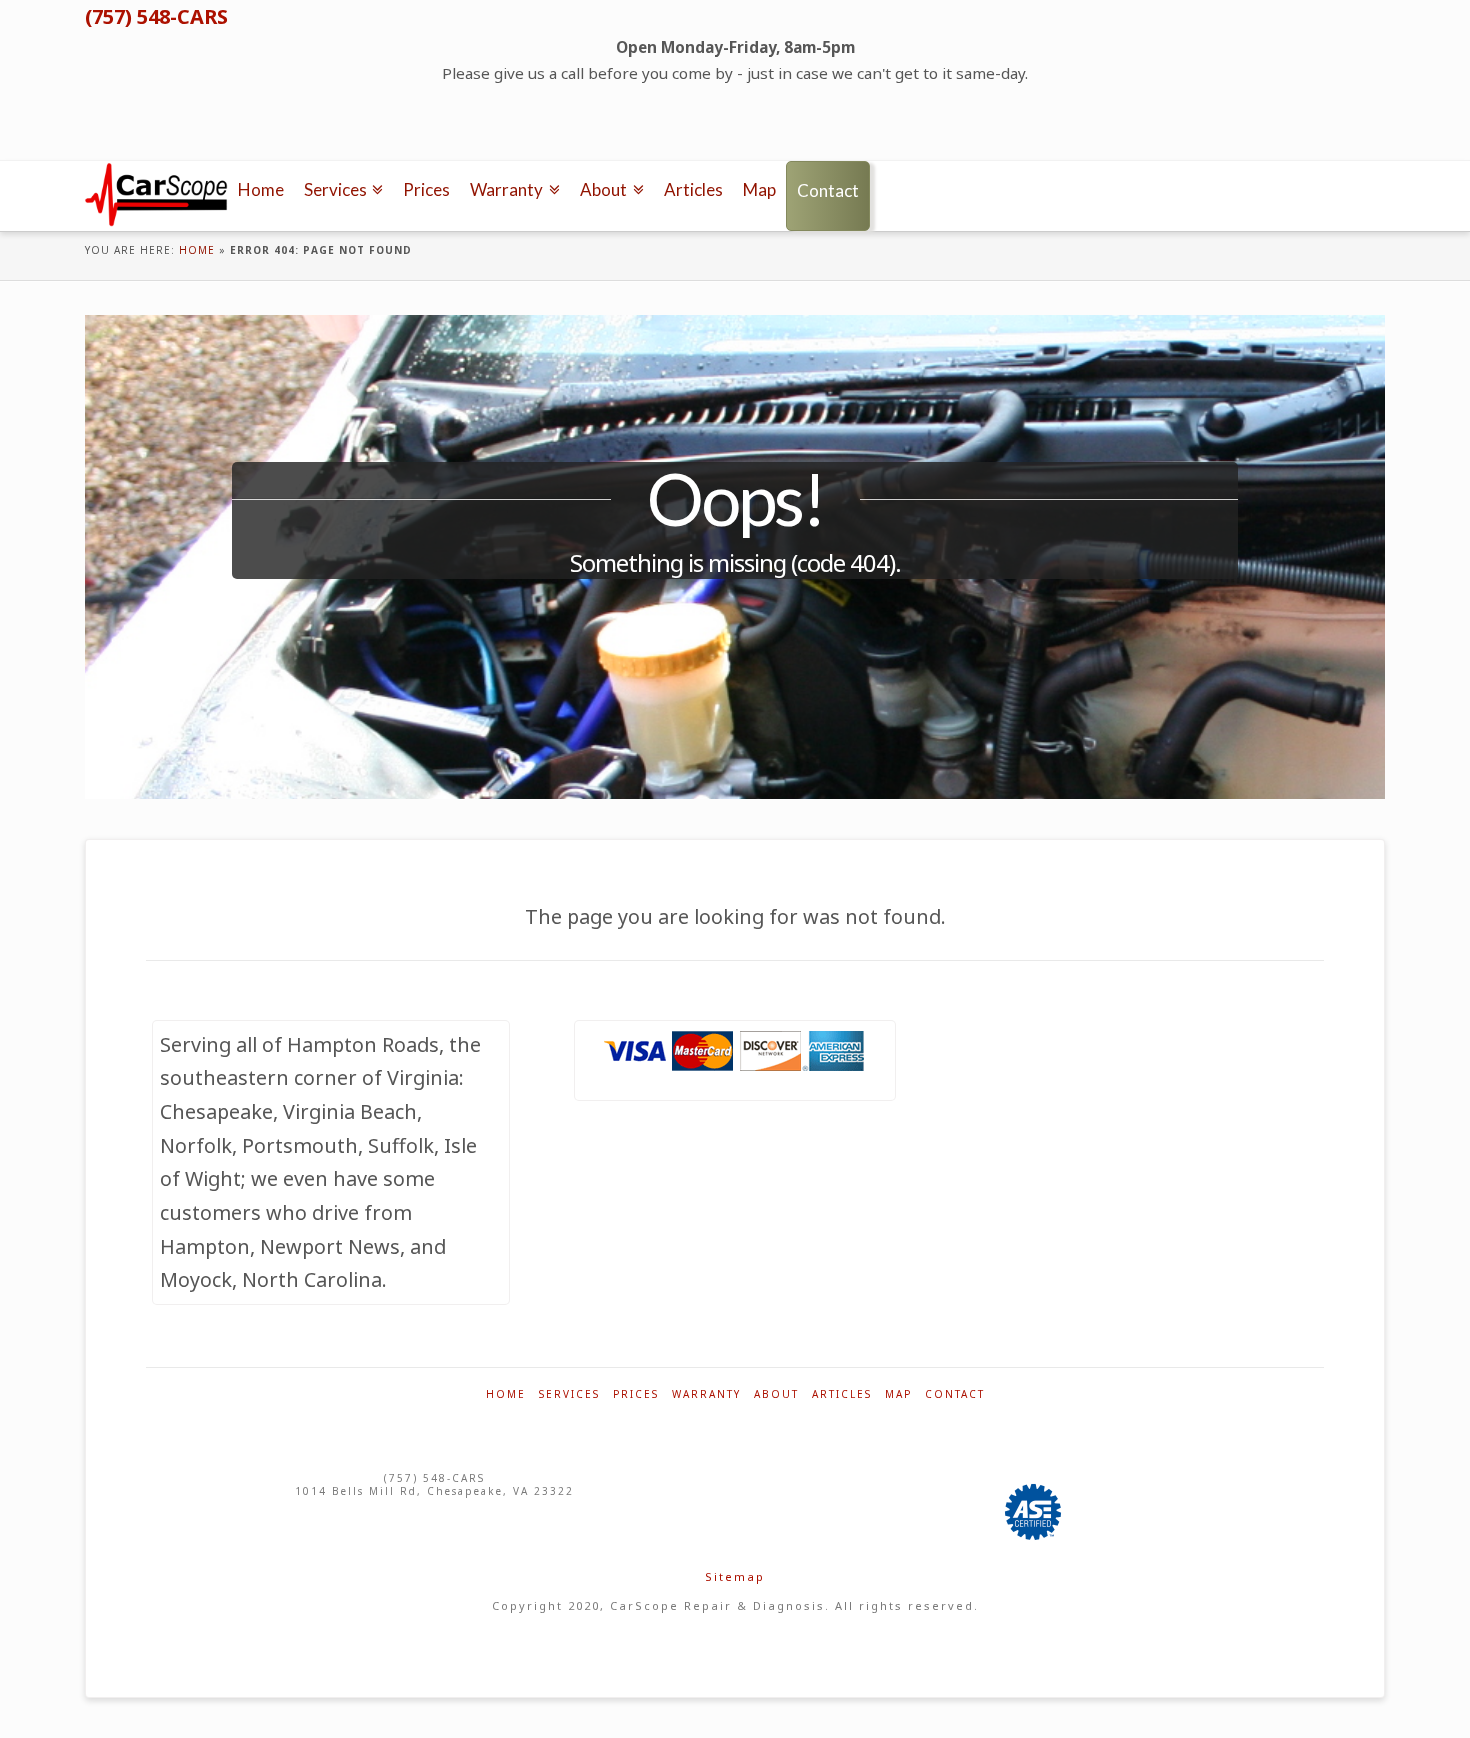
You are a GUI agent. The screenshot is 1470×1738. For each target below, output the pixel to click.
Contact (955, 1394)
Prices (636, 1394)
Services (569, 1394)
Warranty (706, 1394)
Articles (842, 1394)
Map (898, 1394)
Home (197, 250)
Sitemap (735, 1576)
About (776, 1394)
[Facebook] (101, 144)
